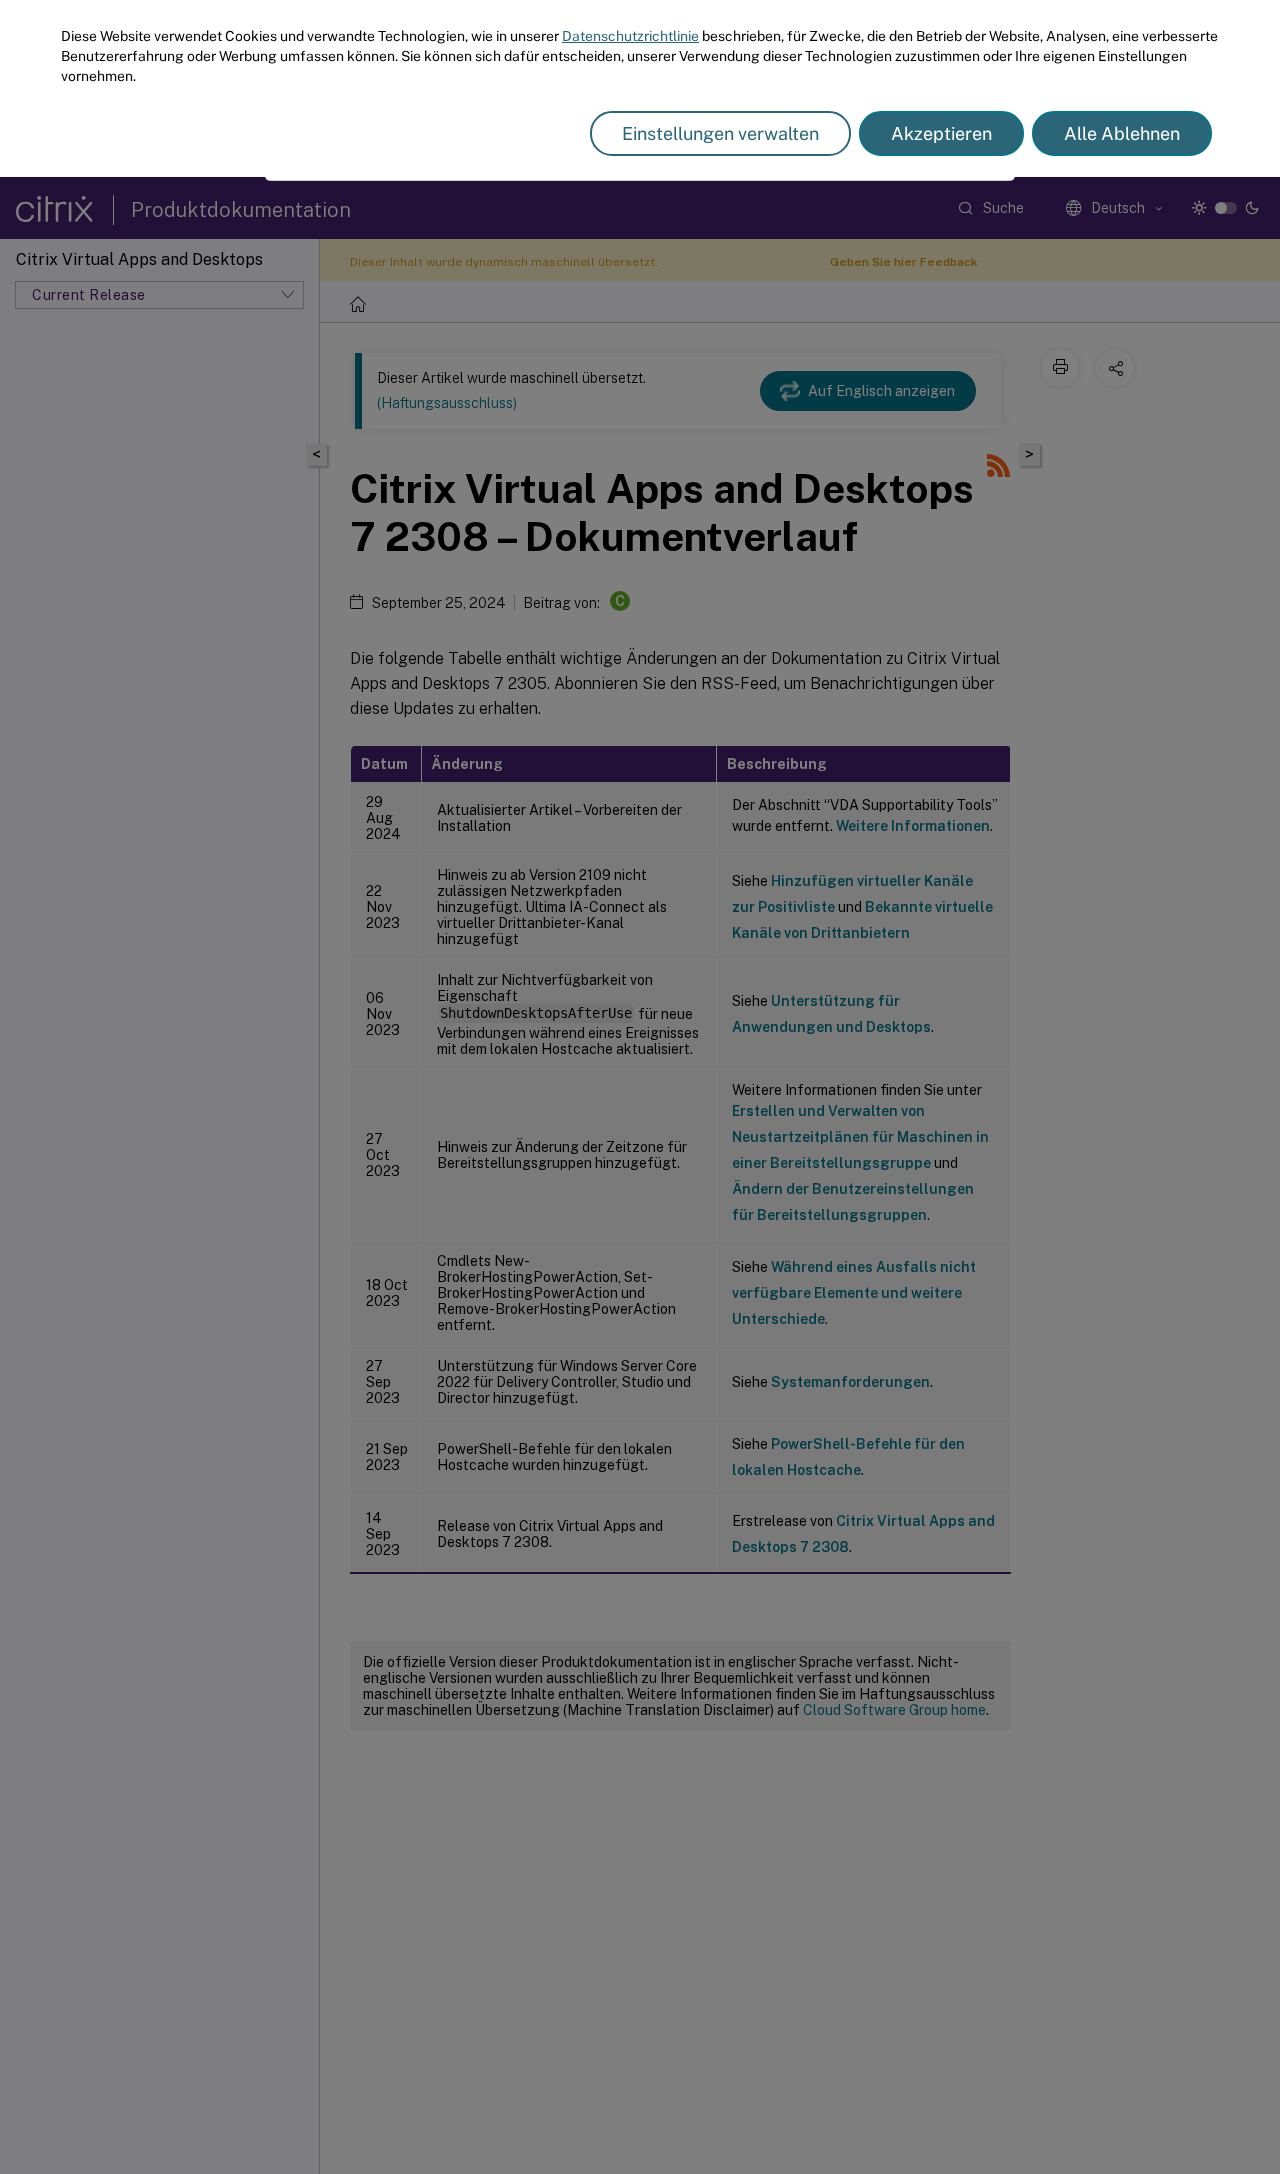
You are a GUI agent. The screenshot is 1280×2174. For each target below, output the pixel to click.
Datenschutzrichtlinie (630, 36)
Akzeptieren (941, 133)
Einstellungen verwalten (720, 133)
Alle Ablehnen (1122, 133)
